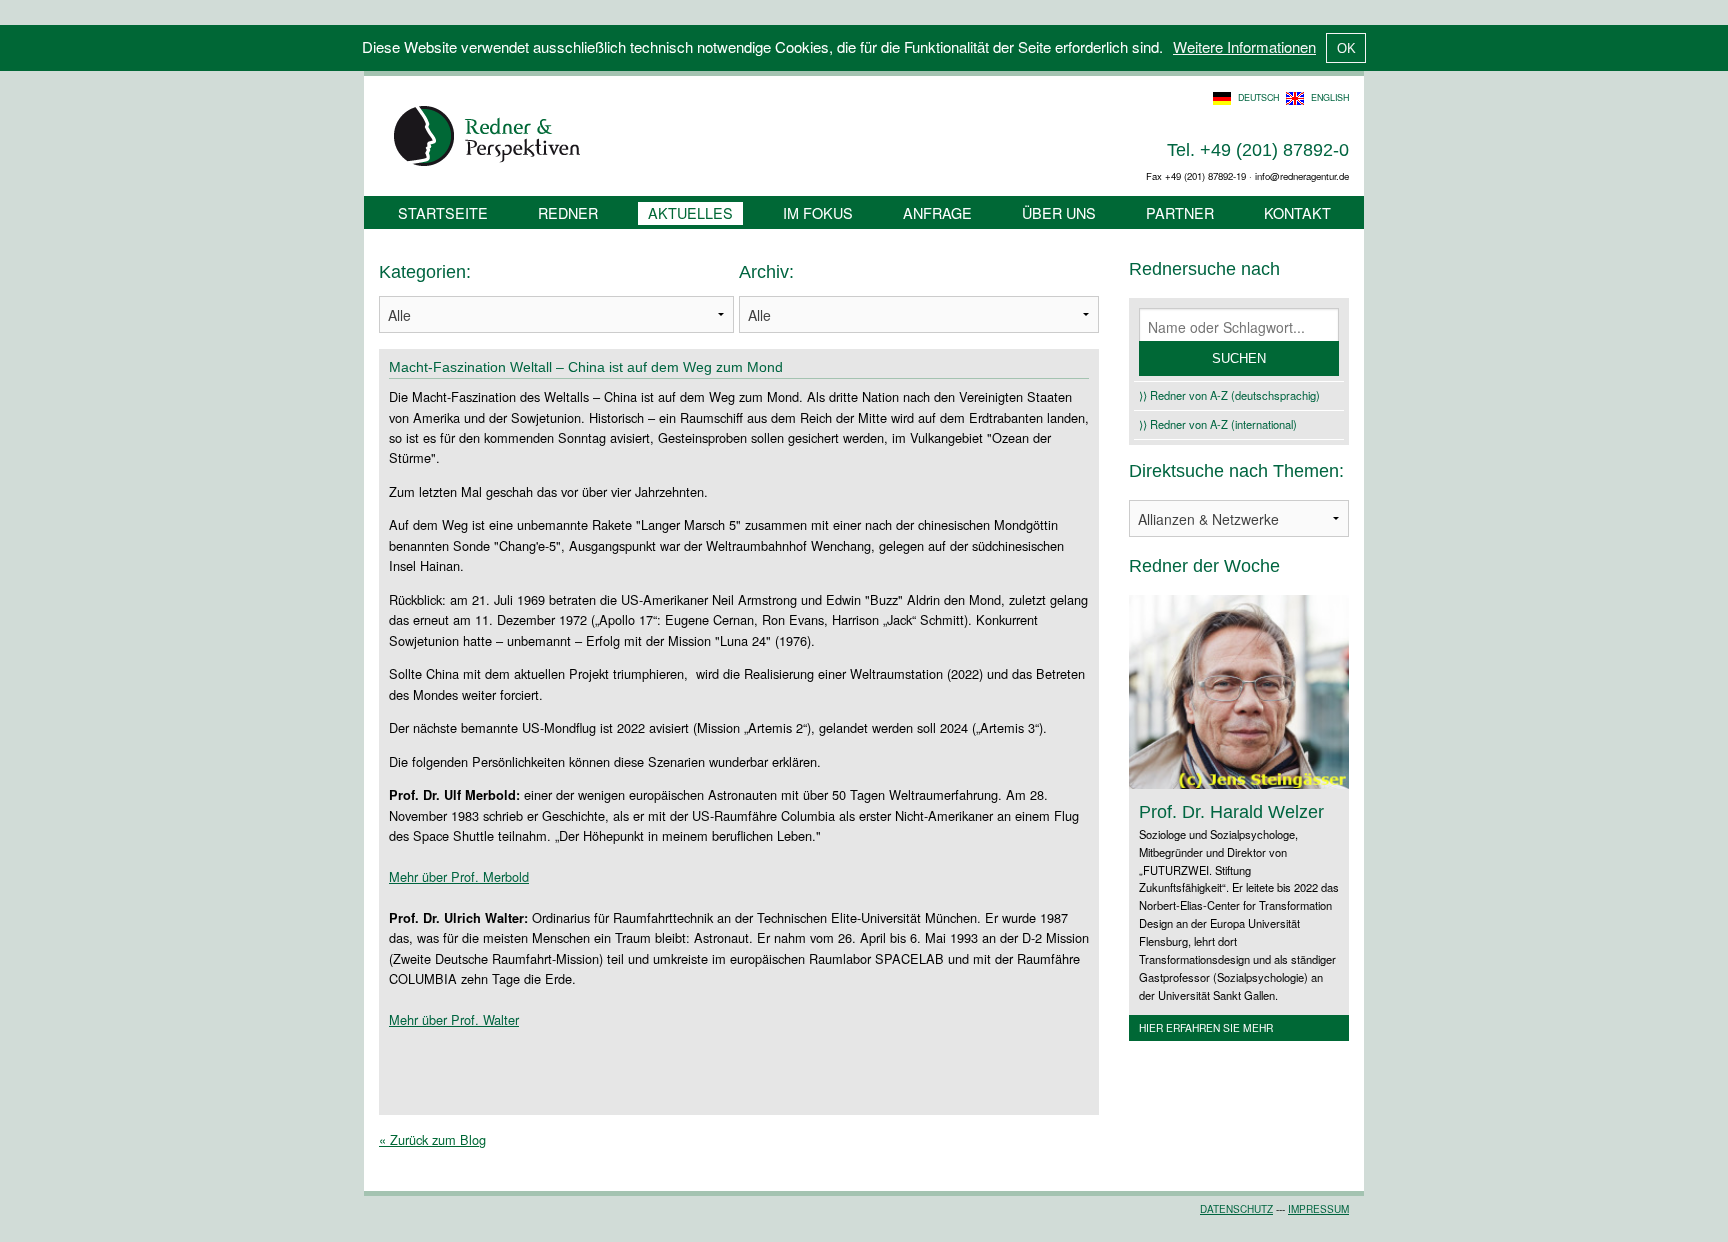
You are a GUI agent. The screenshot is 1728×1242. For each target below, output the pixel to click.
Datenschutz (1236, 1209)
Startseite (443, 212)
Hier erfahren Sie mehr (1206, 1027)
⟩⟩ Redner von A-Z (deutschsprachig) (1229, 395)
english (1330, 97)
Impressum (1318, 1209)
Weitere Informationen (1244, 46)
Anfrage (937, 212)
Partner (1180, 212)
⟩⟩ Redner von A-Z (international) (1218, 424)
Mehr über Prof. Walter (454, 1019)
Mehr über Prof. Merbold (459, 876)
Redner (568, 212)
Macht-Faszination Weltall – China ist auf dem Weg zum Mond (586, 367)
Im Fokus (818, 212)
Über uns (1059, 212)
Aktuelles (690, 212)
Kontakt (1297, 212)
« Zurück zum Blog (432, 1139)
